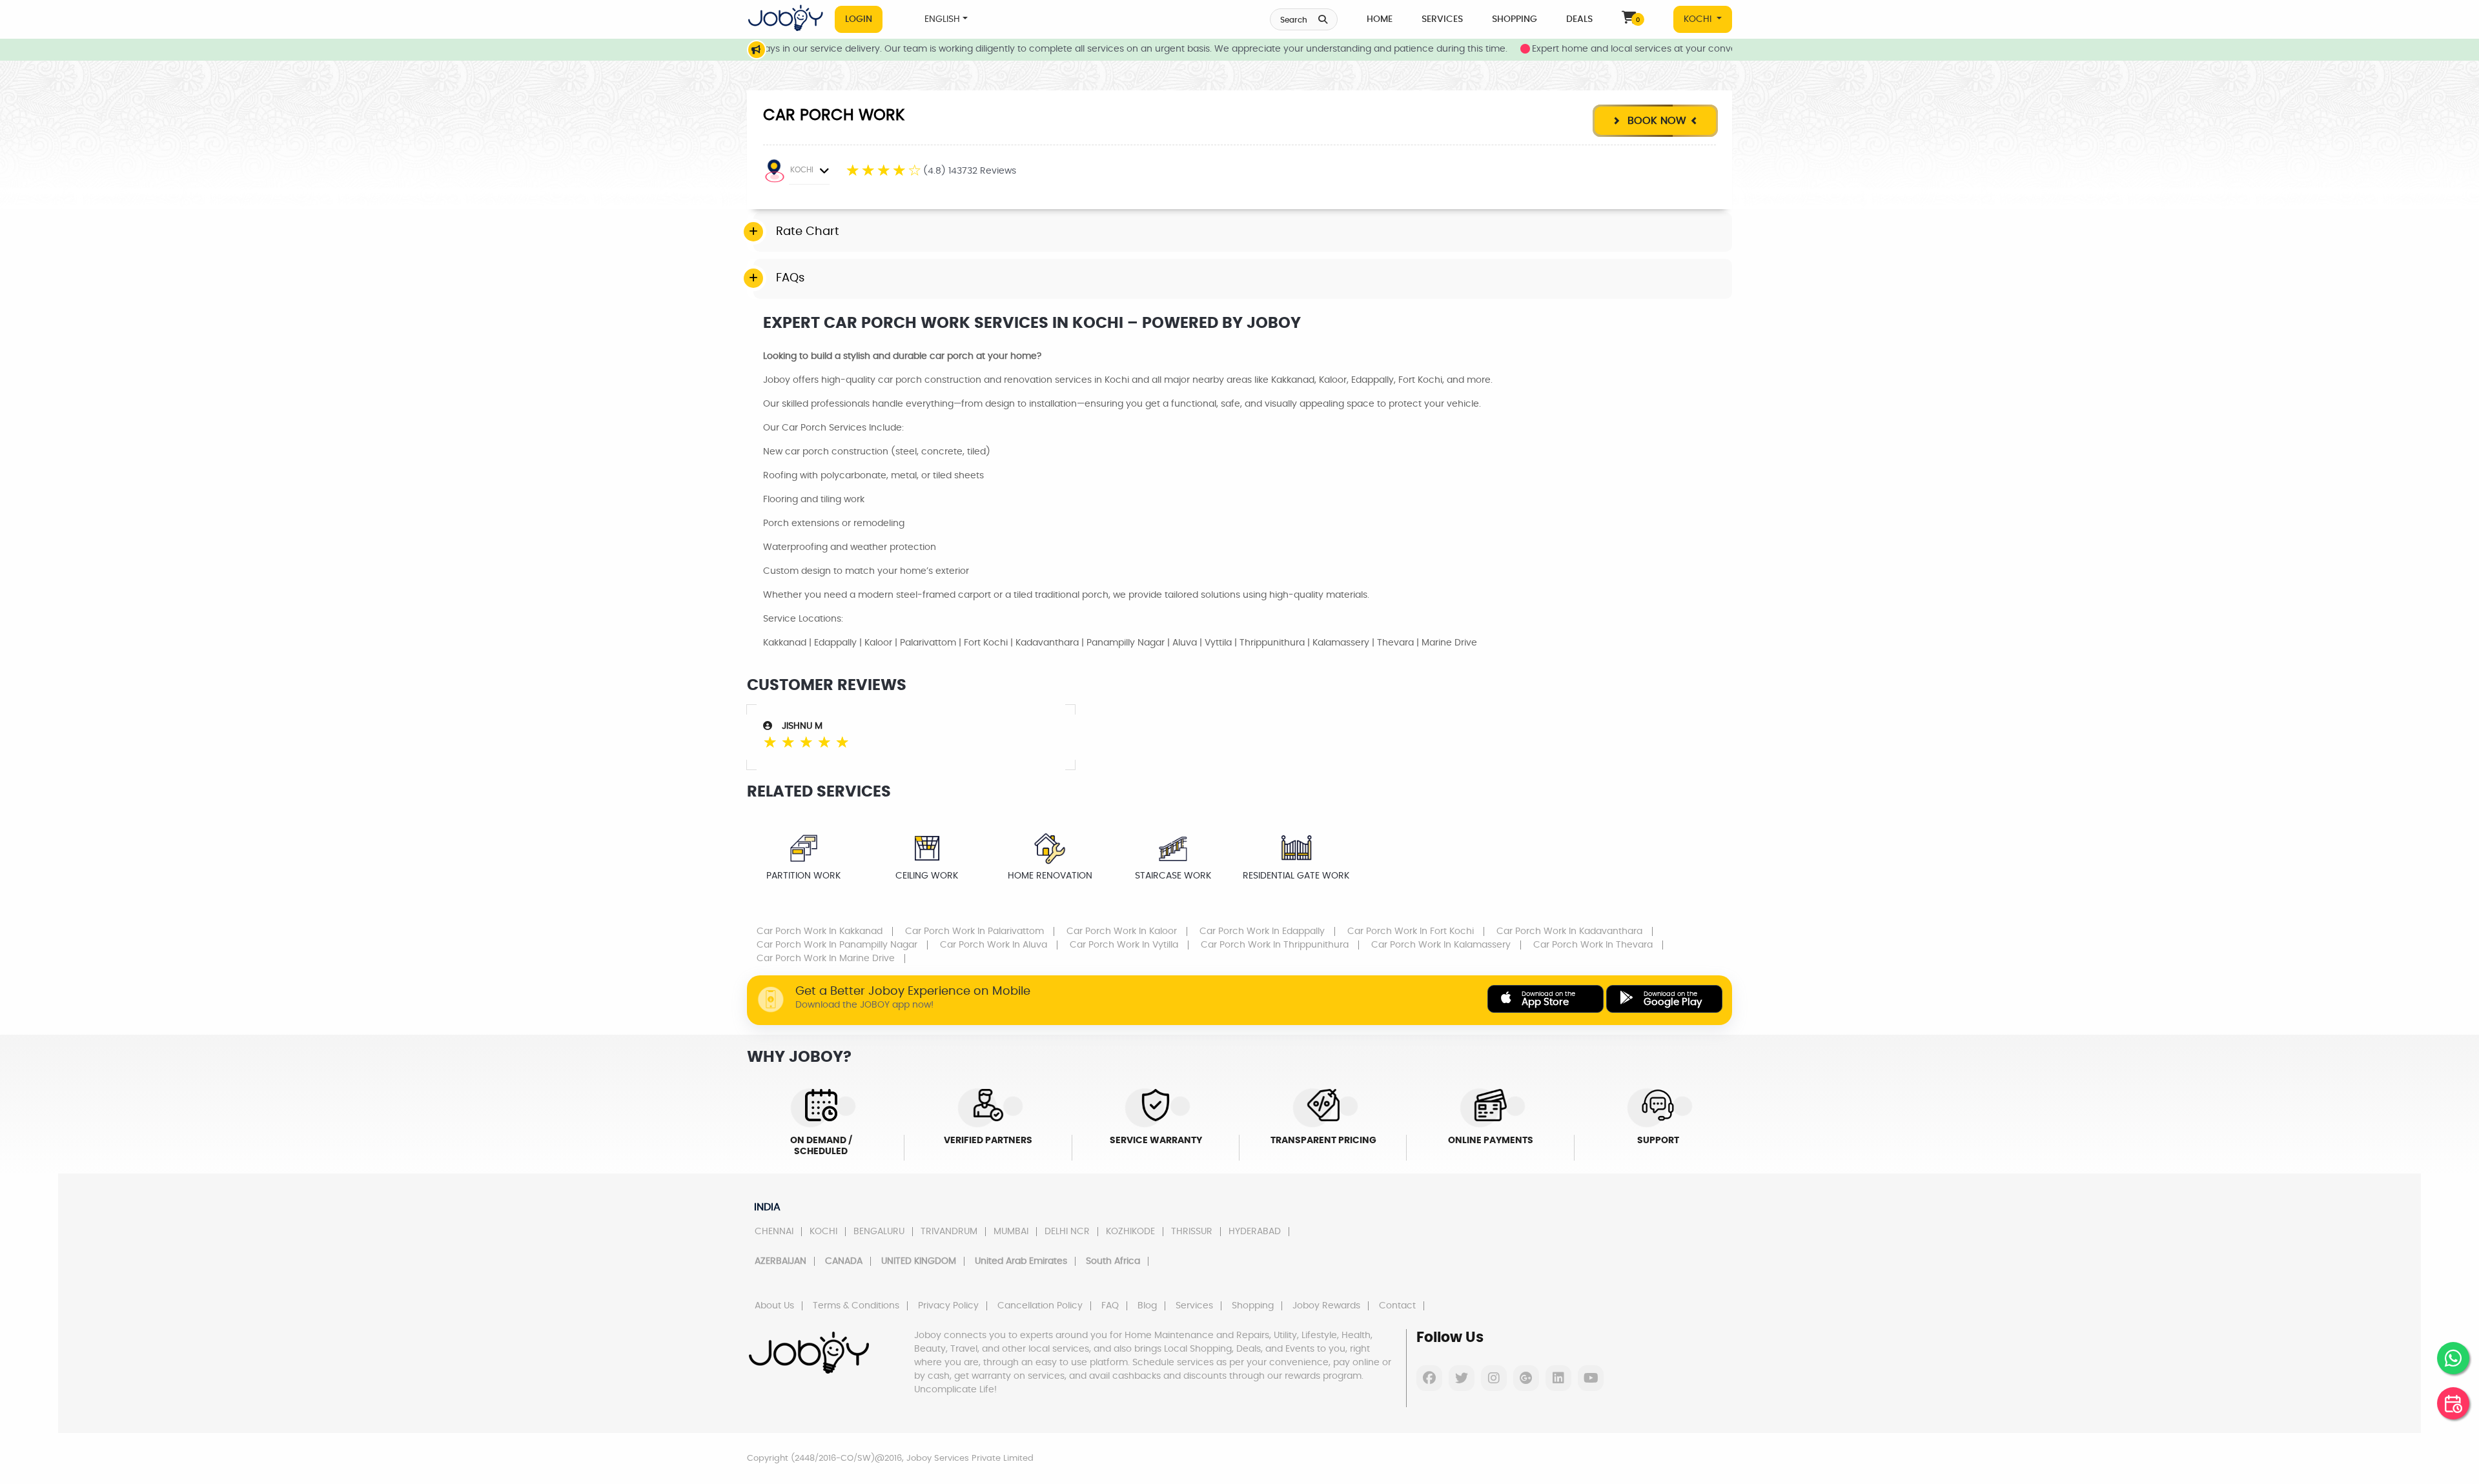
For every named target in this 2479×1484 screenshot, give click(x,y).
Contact (1397, 1306)
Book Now (1655, 121)
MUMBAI (1011, 1232)
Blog (1147, 1306)
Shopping (1515, 19)
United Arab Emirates (1021, 1261)
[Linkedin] (1558, 1378)
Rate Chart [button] (808, 232)
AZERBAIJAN (780, 1261)
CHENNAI (774, 1232)
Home (1380, 19)
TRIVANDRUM (949, 1232)
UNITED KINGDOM (919, 1261)
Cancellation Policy (1040, 1306)
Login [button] (859, 19)
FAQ (1110, 1306)
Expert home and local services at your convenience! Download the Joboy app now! (1664, 49)
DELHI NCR (1067, 1232)
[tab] (1243, 232)
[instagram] (1494, 1378)
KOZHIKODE (1130, 1232)
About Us (774, 1306)
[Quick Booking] (2453, 1403)
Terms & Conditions (856, 1306)
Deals (1579, 19)
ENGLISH (942, 19)
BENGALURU (879, 1232)
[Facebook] (1429, 1378)
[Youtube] (1591, 1378)
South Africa (1113, 1261)
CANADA (844, 1261)
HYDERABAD (1255, 1232)
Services (1442, 19)
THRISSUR (1192, 1232)
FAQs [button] (790, 278)
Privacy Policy (948, 1306)
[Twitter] (1462, 1378)
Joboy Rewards (1326, 1306)
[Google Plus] (1526, 1378)
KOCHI (1699, 19)
